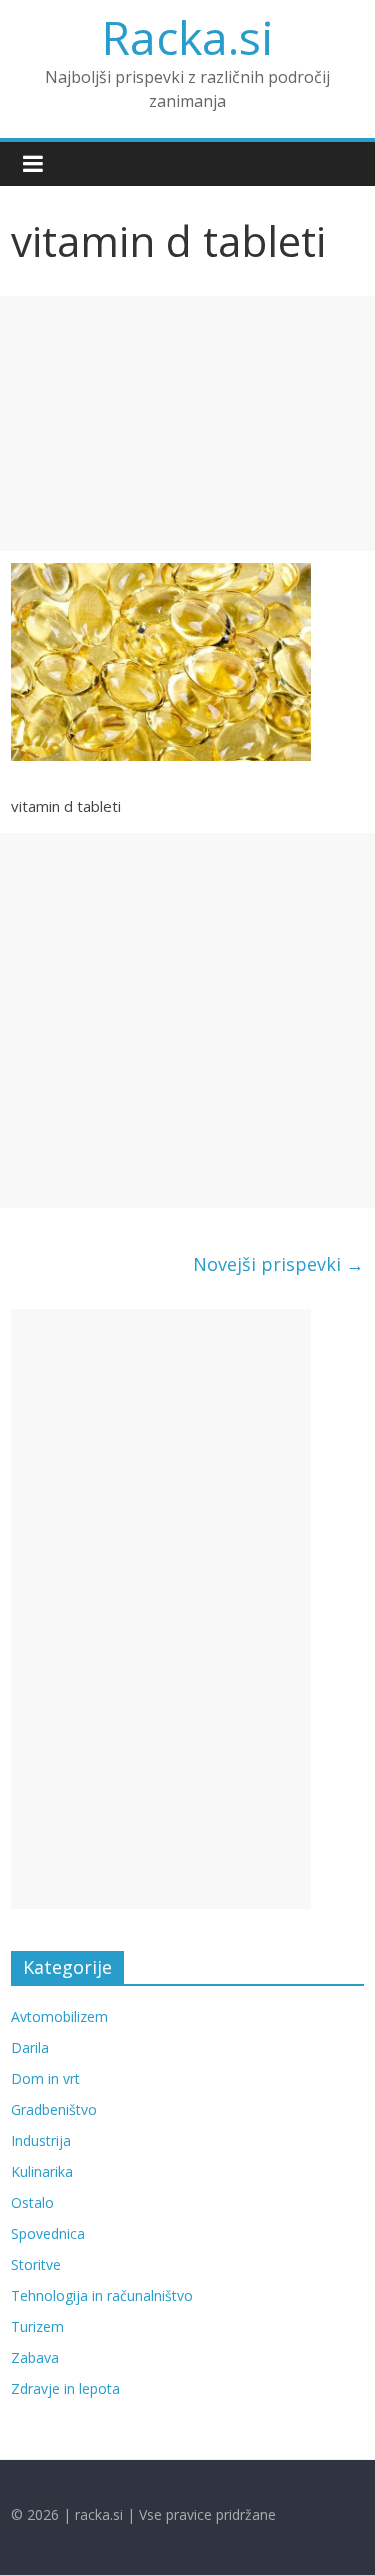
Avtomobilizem (59, 2016)
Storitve (36, 2264)
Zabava (35, 2357)
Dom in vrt (45, 2078)
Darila (30, 2047)
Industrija (41, 2140)
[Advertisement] (187, 423)
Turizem (37, 2326)
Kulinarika (42, 2171)
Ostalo (32, 2202)
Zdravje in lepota (65, 2388)
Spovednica (48, 2233)
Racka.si (188, 37)
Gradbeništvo (54, 2109)
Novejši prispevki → (278, 1264)
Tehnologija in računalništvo (102, 2295)
